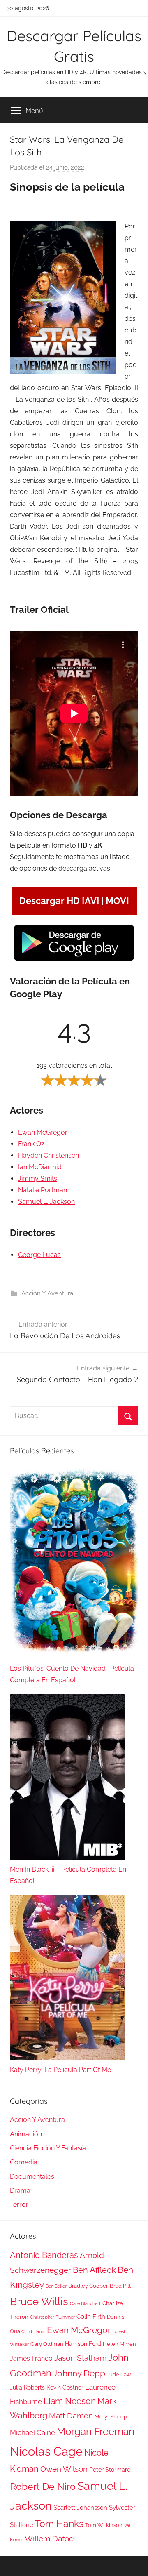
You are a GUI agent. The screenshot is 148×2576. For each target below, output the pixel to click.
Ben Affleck (94, 2270)
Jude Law (119, 2375)
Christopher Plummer (52, 2317)
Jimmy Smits (38, 1179)
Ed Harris (36, 2331)
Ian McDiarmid (40, 1167)
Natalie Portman (43, 1190)
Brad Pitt (120, 2286)
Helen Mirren (119, 2344)
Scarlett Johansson (80, 2508)
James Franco (31, 2358)
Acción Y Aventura (47, 1293)
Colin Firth (91, 2317)
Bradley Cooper (88, 2286)
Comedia (24, 2162)
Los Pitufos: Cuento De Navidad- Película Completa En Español (72, 1674)
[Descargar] (74, 960)
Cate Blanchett (85, 2303)
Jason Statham (80, 2358)
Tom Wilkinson (104, 2525)
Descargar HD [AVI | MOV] (74, 901)
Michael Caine (32, 2432)
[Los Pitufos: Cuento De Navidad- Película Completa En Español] (74, 1565)
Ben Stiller (56, 2286)
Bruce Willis (39, 2301)
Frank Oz (31, 1144)
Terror (19, 2205)
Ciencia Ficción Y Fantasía (48, 2148)
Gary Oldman (47, 2344)
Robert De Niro (43, 2487)
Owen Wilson (64, 2469)
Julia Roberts (27, 2388)
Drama (20, 2191)
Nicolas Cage (46, 2451)
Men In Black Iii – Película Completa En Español (68, 1875)
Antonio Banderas (44, 2255)
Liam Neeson (70, 2401)
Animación (26, 2134)
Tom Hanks (59, 2524)
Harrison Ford (83, 2344)
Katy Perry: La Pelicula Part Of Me (60, 2070)
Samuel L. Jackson (46, 1202)
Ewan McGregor (43, 1132)
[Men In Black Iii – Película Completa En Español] (67, 1779)
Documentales (32, 2177)
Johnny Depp (79, 2373)
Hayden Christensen (49, 1155)
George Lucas (39, 1255)
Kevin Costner (65, 2388)
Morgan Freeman (96, 2431)
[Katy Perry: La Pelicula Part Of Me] (67, 1979)
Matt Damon (71, 2416)
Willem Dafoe (49, 2539)
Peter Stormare (110, 2470)
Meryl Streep (111, 2417)
